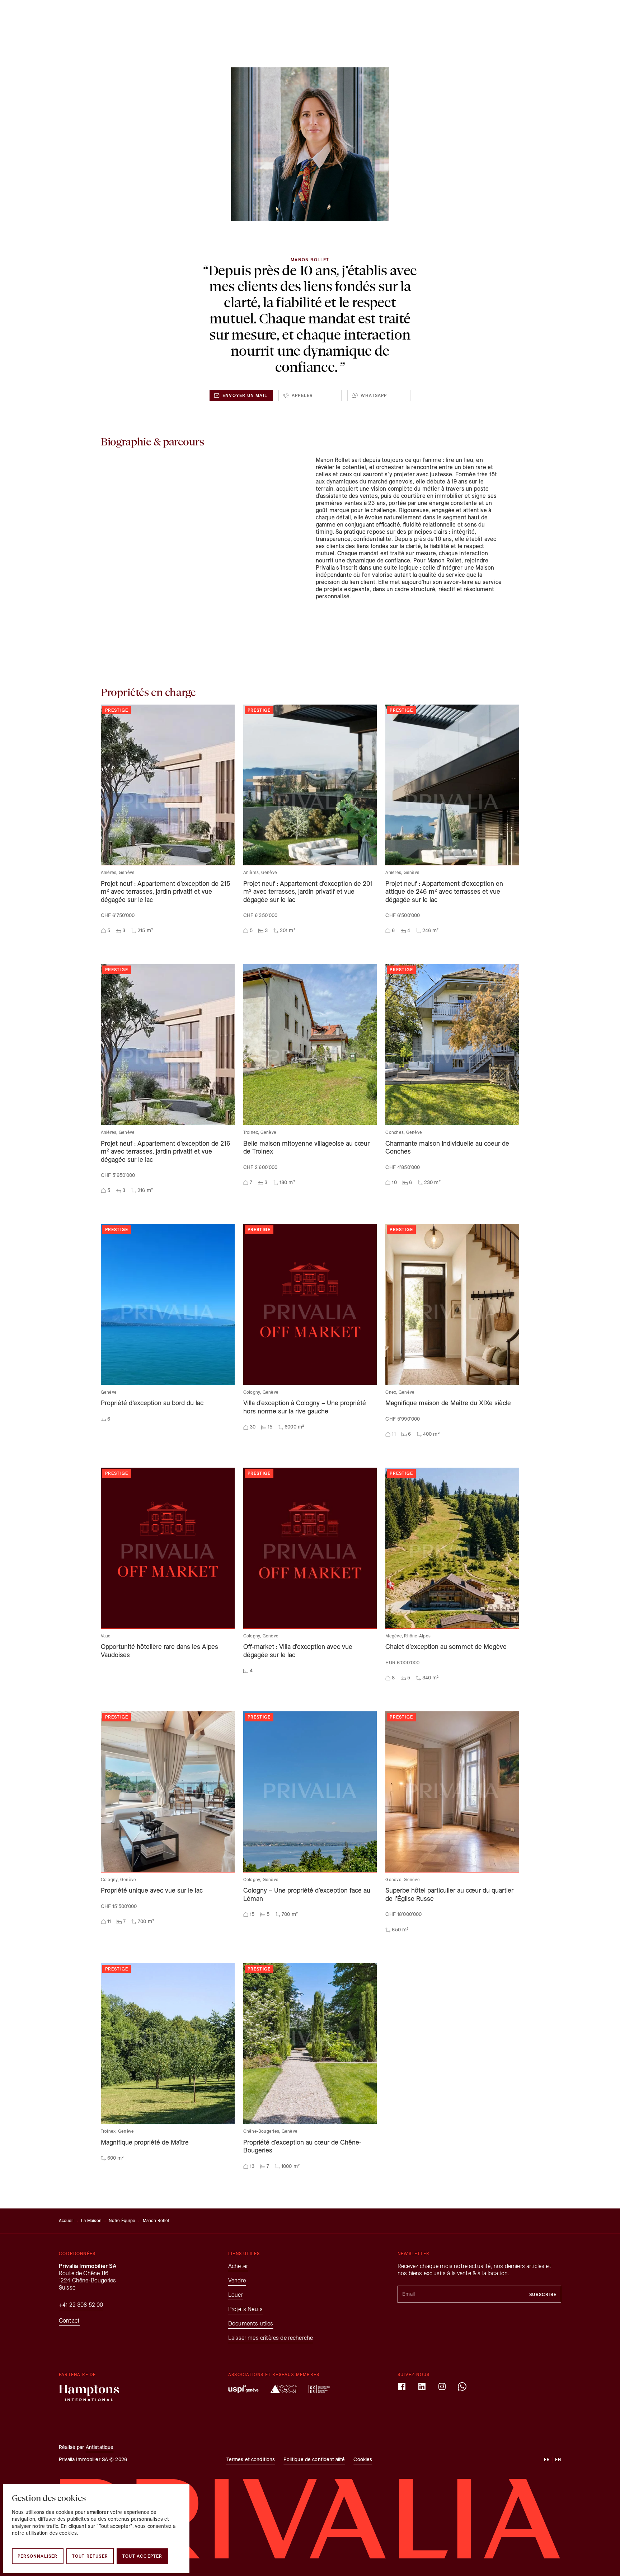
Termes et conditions (251, 2460)
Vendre (171, 17)
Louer (148, 17)
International (407, 17)
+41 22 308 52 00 (81, 2305)
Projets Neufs (372, 17)
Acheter (124, 17)
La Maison (91, 2220)
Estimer (196, 17)
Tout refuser (90, 2556)
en (553, 17)
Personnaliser (38, 2556)
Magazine (438, 17)
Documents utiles (251, 2323)
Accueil (66, 2220)
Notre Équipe (122, 2220)
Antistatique (100, 2447)
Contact (508, 17)
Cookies (363, 2460)
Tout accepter (142, 2556)
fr (541, 17)
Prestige (223, 17)
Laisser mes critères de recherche (271, 2338)
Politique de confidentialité (314, 2460)
